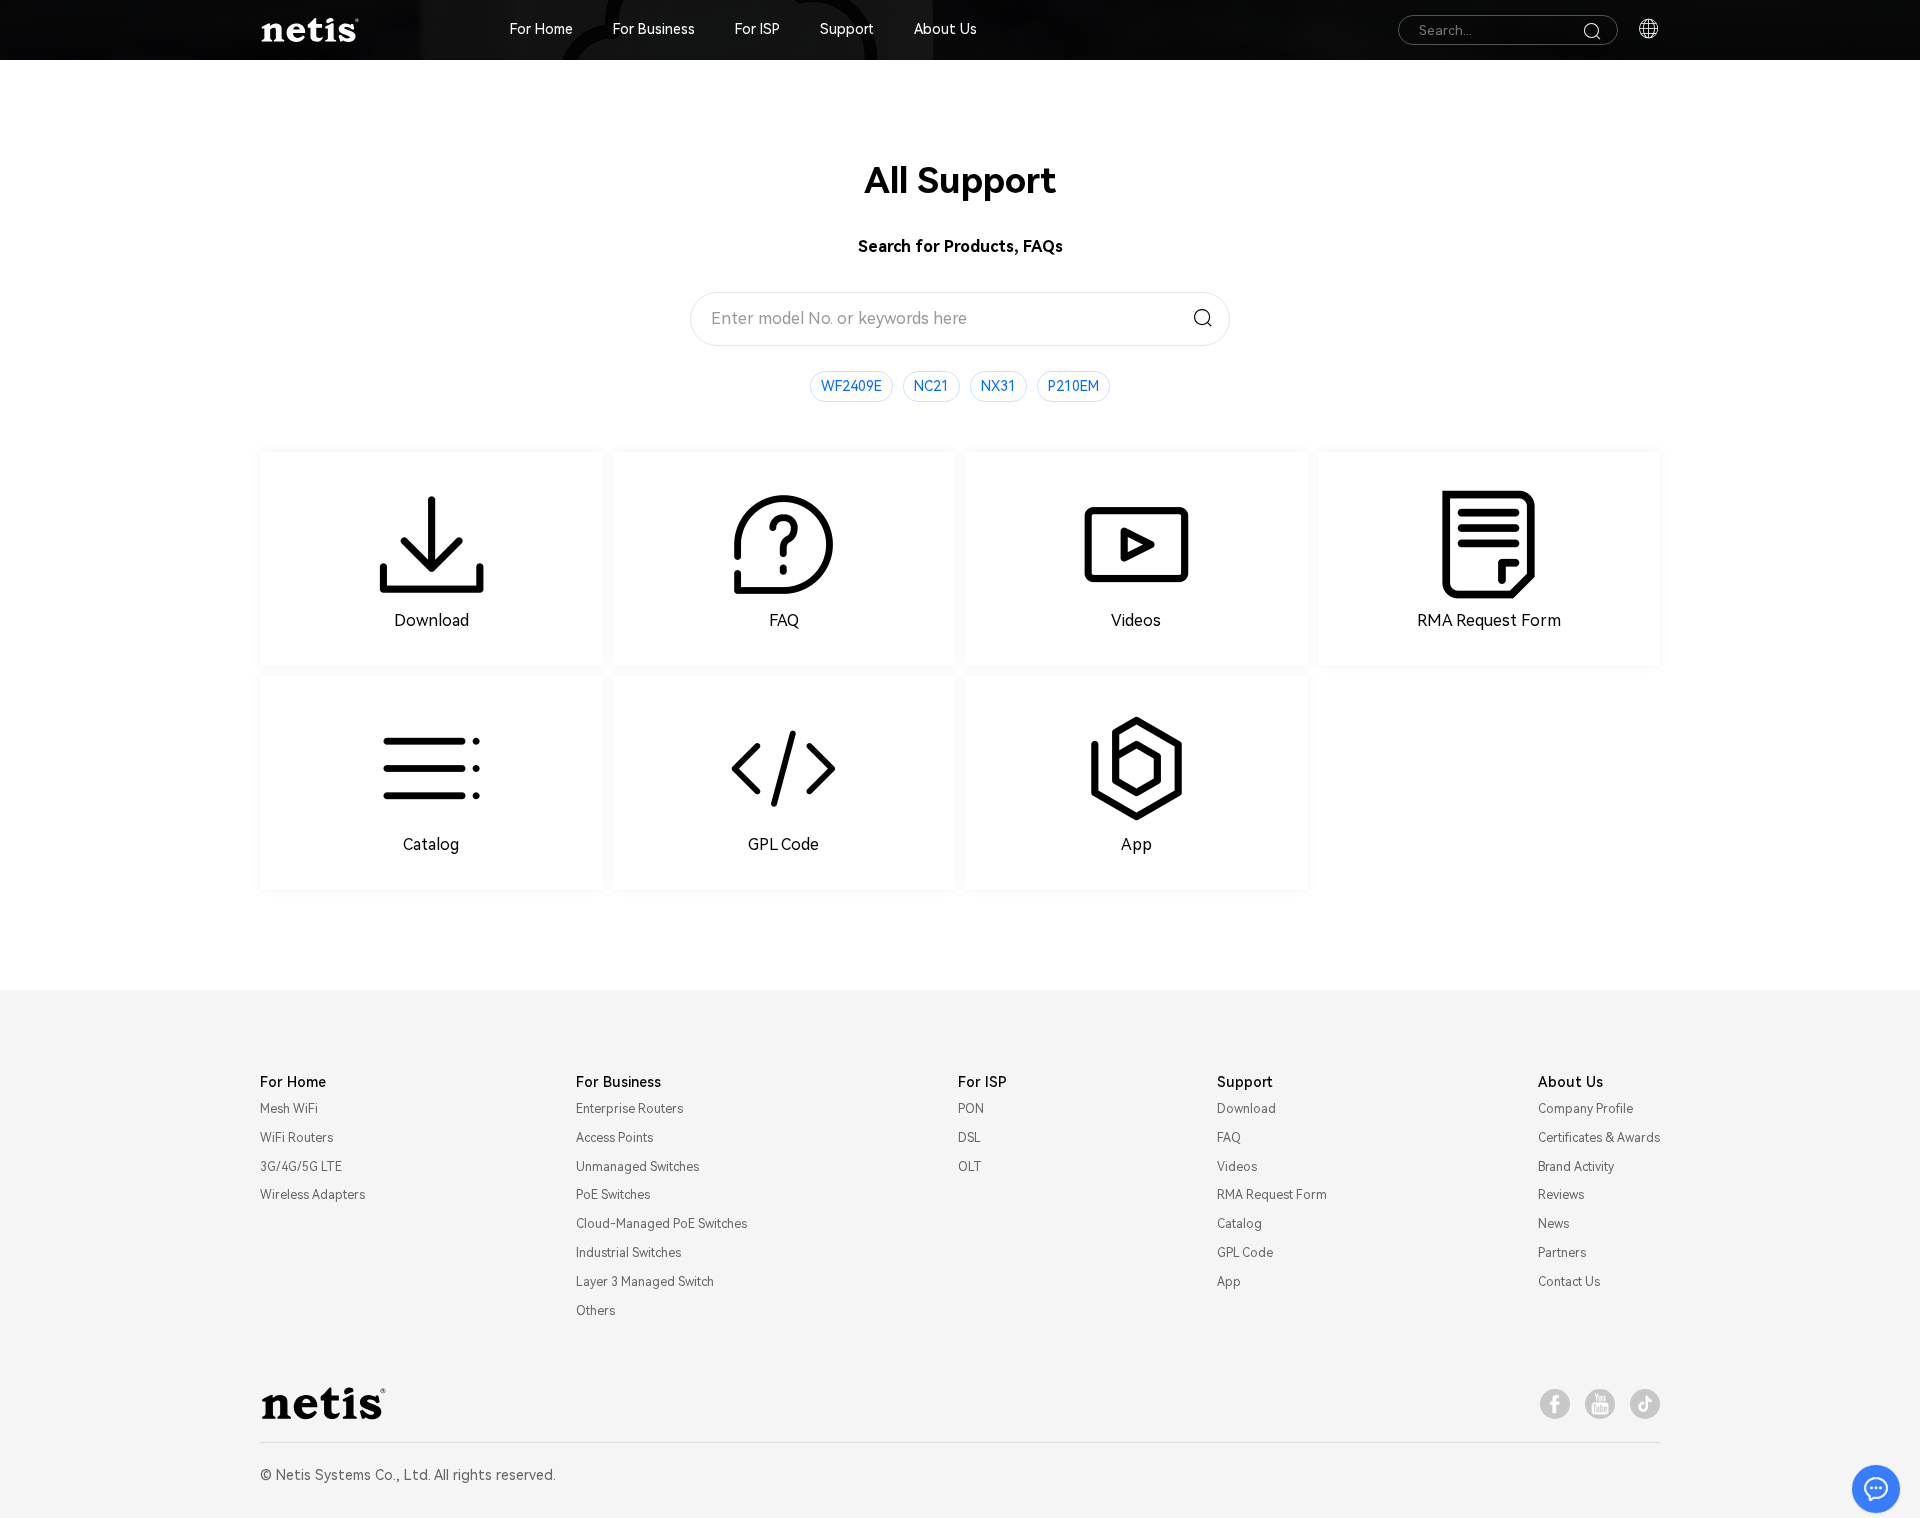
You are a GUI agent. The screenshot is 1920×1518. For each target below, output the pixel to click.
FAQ (1229, 1138)
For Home (541, 29)
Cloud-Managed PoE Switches (661, 1224)
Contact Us (1569, 1282)
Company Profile (1585, 1109)
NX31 (998, 386)
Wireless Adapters (312, 1195)
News (1553, 1224)
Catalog (1239, 1224)
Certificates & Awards (1599, 1138)
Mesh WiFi (289, 1109)
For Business (654, 29)
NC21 (931, 386)
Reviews (1561, 1195)
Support (847, 29)
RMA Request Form (1272, 1195)
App (1229, 1282)
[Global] (1649, 30)
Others (595, 1311)
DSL (969, 1138)
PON (971, 1109)
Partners (1562, 1253)
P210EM (1073, 386)
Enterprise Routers (629, 1109)
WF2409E (851, 386)
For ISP (757, 29)
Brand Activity (1576, 1167)
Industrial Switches (628, 1253)
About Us (945, 29)
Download (1246, 1109)
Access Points (614, 1138)
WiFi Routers (296, 1138)
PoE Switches (613, 1195)
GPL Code (1245, 1253)
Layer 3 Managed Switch (645, 1282)
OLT (970, 1167)
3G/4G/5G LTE (301, 1167)
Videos (1237, 1167)
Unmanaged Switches (637, 1167)
